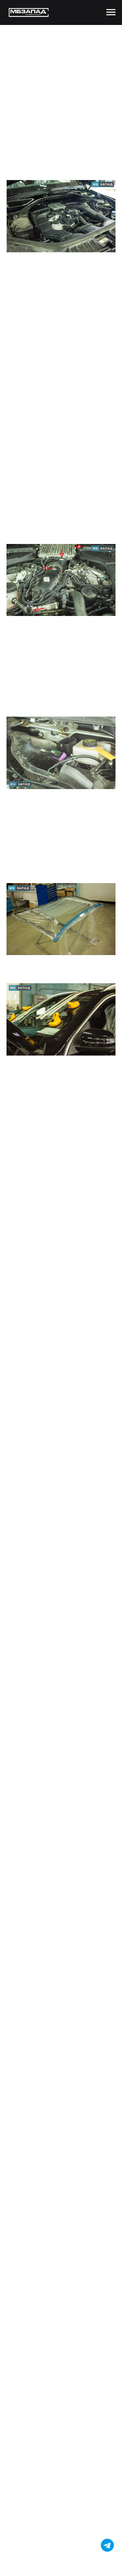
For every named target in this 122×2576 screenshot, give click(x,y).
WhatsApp (46, 1087)
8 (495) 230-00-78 (75, 1080)
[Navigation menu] (111, 12)
